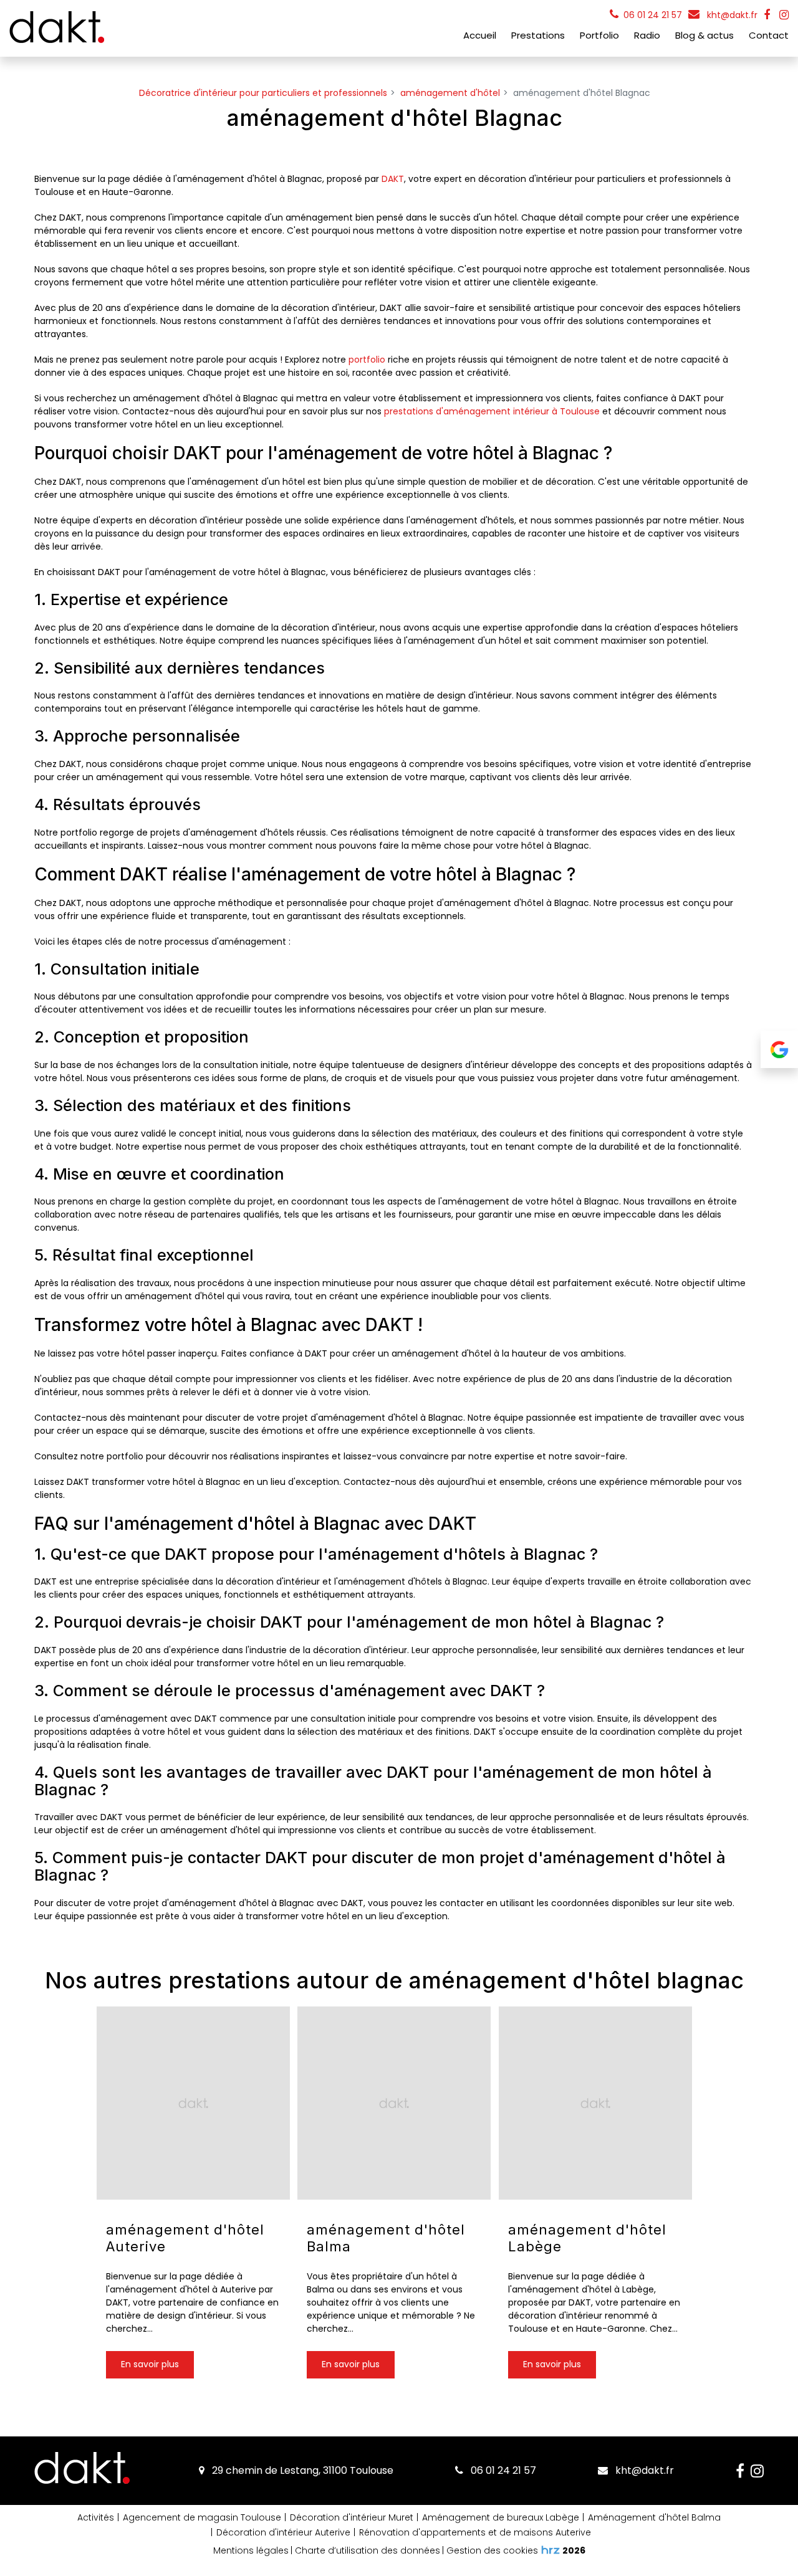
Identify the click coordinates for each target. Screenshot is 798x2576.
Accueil (480, 35)
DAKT (393, 179)
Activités (96, 2517)
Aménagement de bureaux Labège (501, 2517)
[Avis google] (779, 1049)
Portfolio (599, 35)
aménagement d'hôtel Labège (587, 2238)
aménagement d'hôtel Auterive (185, 2238)
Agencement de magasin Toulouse (202, 2517)
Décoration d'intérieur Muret (352, 2517)
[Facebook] (767, 15)
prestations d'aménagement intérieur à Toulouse (492, 411)
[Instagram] (784, 15)
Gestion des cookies (492, 2550)
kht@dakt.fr (731, 15)
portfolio (367, 360)
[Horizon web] (550, 2550)
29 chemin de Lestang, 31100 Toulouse (301, 2470)
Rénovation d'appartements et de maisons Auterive (475, 2532)
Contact (769, 35)
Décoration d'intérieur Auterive (283, 2532)
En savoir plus (150, 2364)
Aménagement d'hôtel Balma (654, 2517)
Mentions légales (251, 2550)
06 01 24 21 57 (502, 2470)
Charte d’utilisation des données (368, 2550)
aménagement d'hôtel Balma (386, 2238)
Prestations (538, 35)
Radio (647, 35)
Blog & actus (704, 35)
